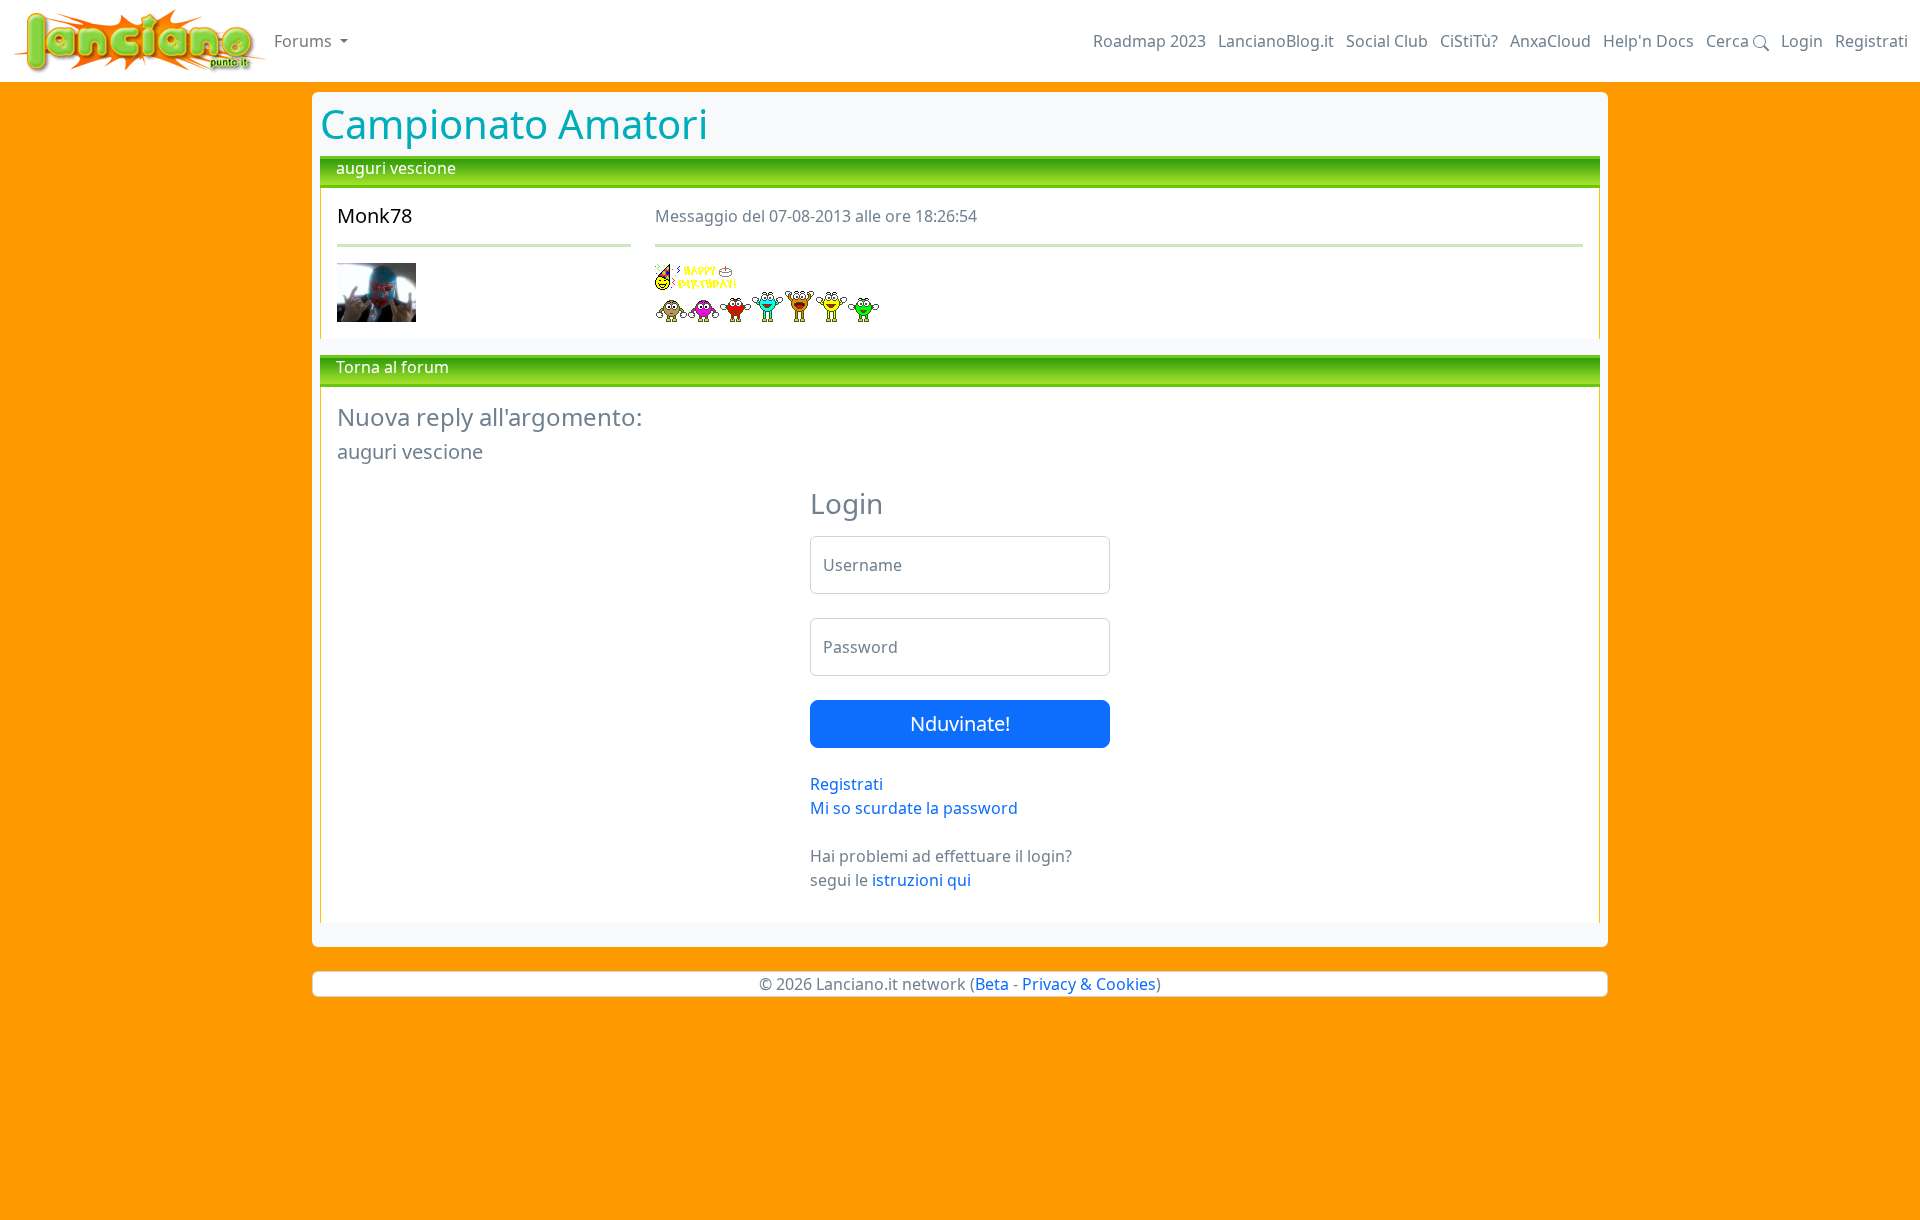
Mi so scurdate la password (914, 808)
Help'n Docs (1648, 41)
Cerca (1729, 41)
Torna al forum (392, 367)
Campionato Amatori (514, 123)
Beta (992, 984)
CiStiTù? (1469, 41)
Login (1802, 41)
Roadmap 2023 (1149, 41)
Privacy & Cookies (1089, 984)
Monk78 (374, 215)
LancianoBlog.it (1276, 41)
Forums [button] (305, 41)
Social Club (1387, 41)
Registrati (1871, 41)
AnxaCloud (1550, 41)
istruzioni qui (921, 880)
